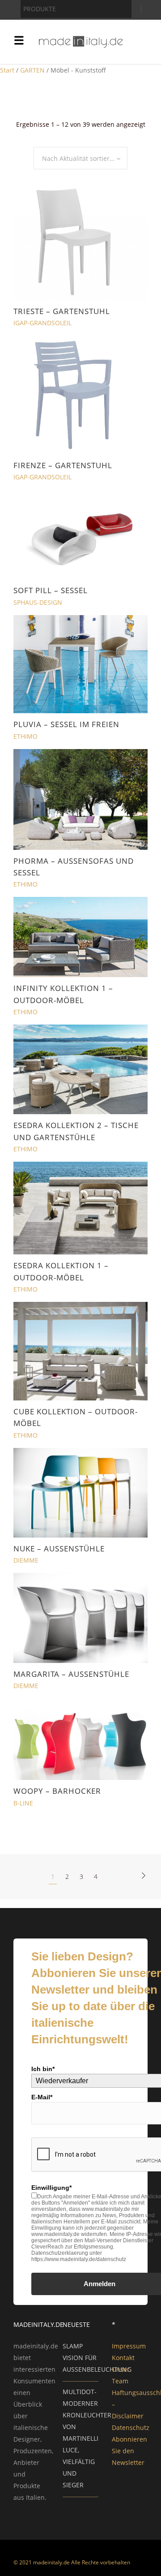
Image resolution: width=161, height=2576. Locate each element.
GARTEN (32, 70)
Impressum (129, 2346)
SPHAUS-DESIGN (38, 602)
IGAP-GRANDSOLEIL (42, 323)
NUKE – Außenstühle (59, 1549)
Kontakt (123, 2358)
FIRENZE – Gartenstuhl (63, 465)
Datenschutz (131, 2427)
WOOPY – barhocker (57, 1791)
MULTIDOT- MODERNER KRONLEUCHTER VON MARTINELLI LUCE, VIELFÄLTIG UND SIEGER (87, 2438)
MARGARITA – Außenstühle (71, 1674)
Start (7, 70)
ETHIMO (25, 736)
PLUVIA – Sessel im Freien (66, 724)
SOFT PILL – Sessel (51, 590)
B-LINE (23, 1803)
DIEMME (26, 1560)
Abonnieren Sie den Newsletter (129, 2451)
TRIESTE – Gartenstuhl (62, 311)
